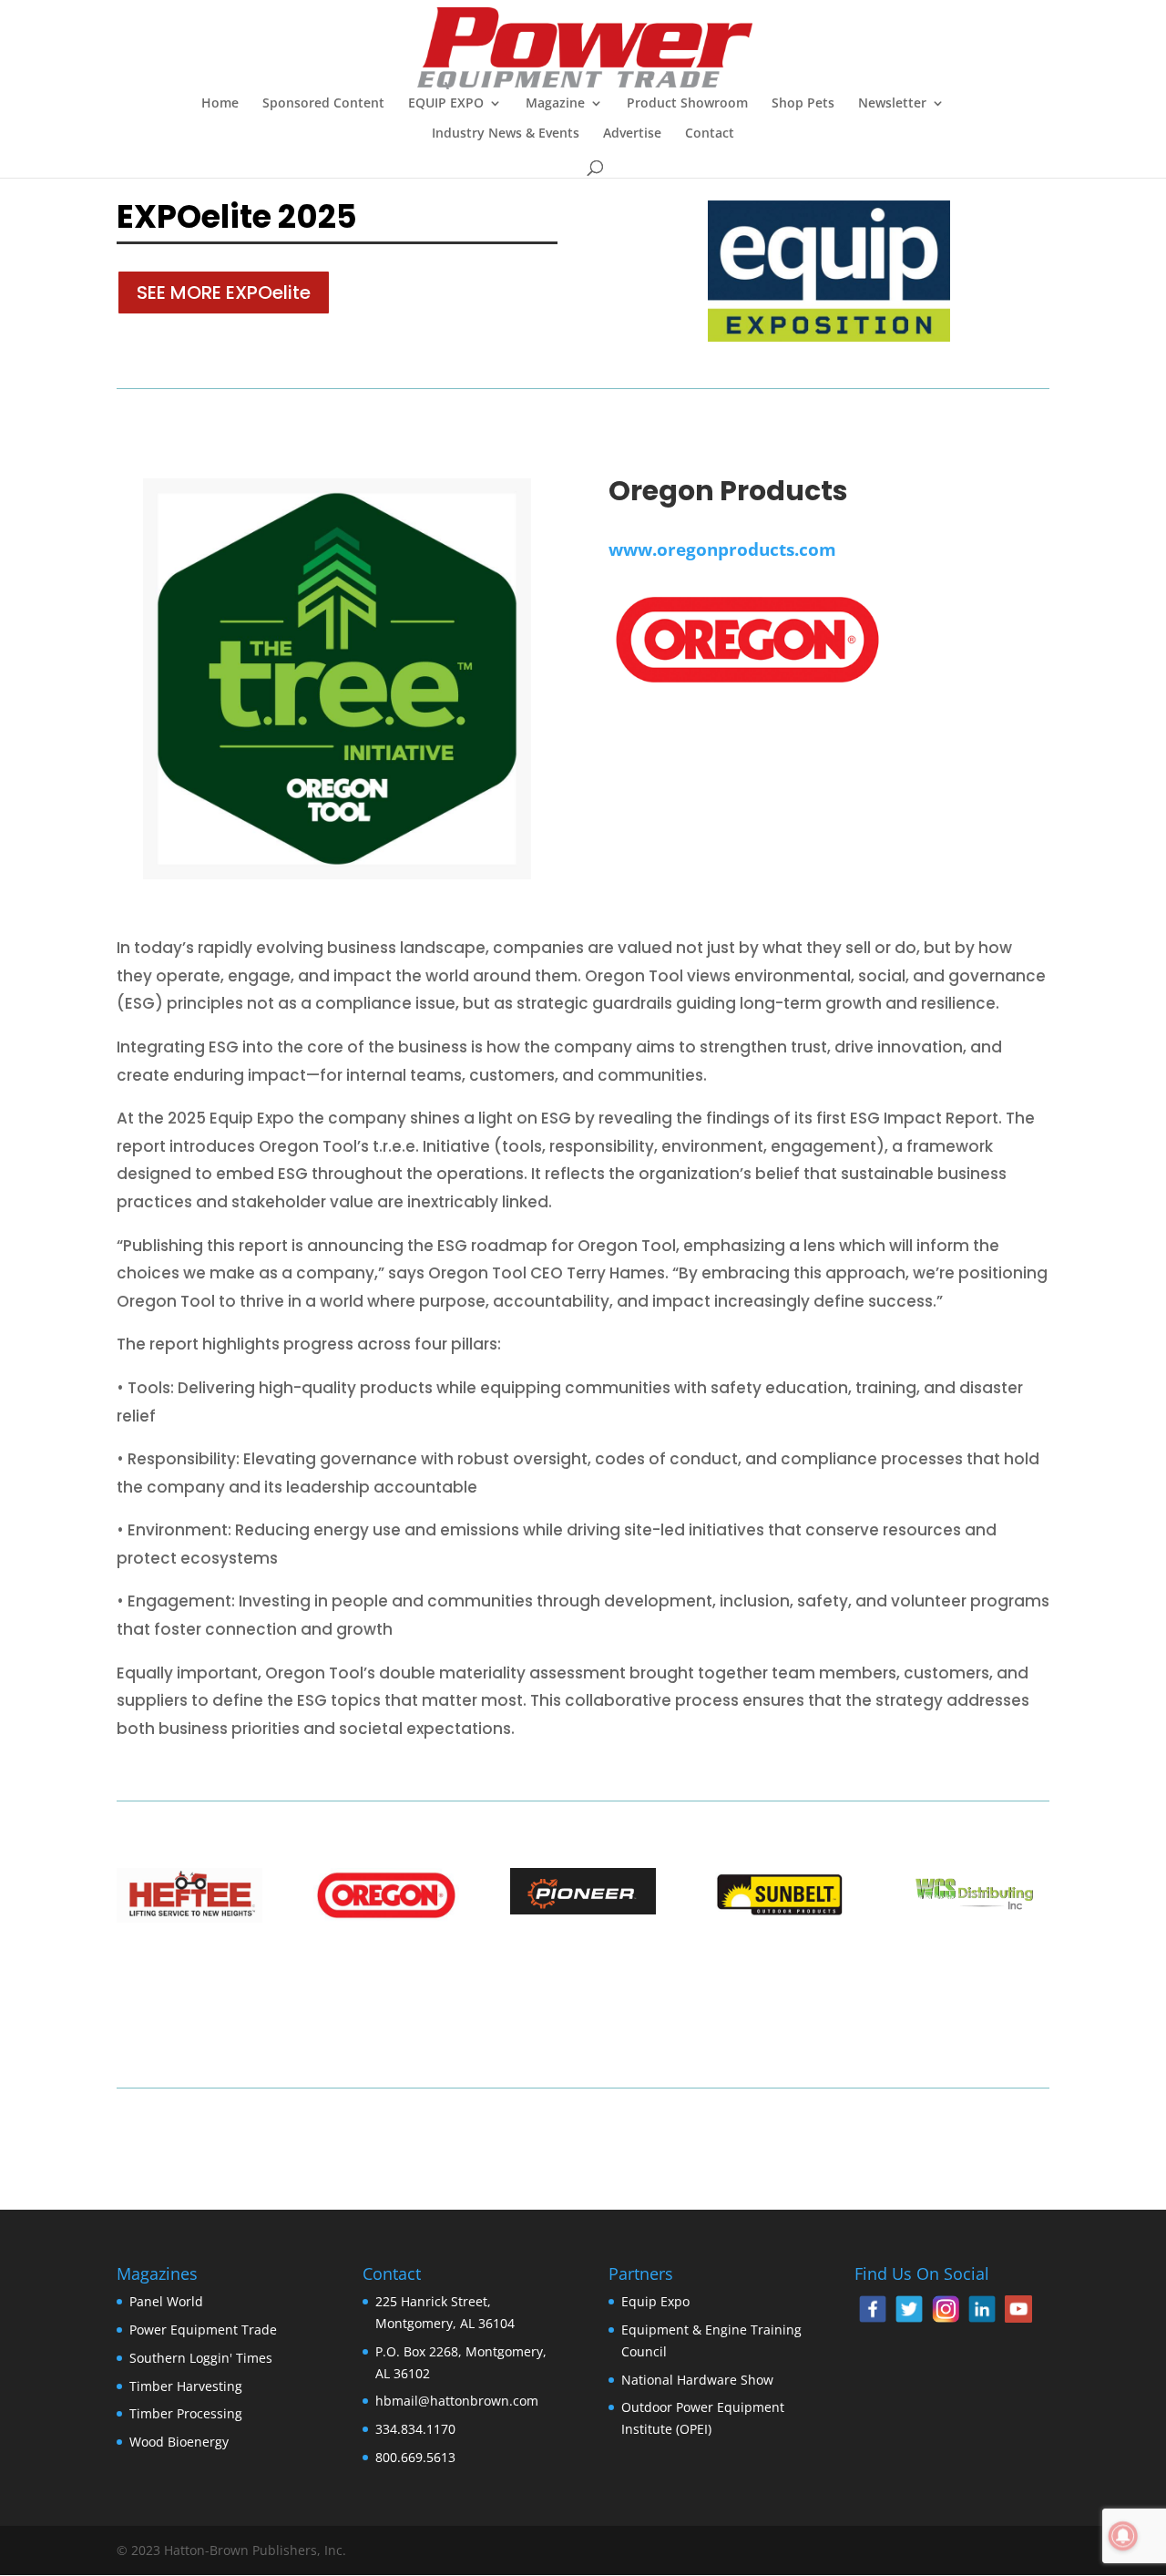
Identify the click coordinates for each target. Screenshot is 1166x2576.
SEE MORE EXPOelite (224, 292)
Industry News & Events (506, 134)
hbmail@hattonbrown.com (457, 2401)
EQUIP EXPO (446, 104)
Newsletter (892, 104)
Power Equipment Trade (203, 2330)
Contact (710, 134)
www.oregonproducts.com (722, 549)
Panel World (166, 2301)
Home (220, 104)
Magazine (555, 104)
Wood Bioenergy (179, 2442)
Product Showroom (687, 104)
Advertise (632, 134)
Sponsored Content (323, 104)
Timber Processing (186, 2413)
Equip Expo (655, 2301)
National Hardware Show (697, 2380)
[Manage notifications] (1123, 2536)
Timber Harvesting (186, 2386)
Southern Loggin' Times (201, 2358)
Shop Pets (803, 104)
